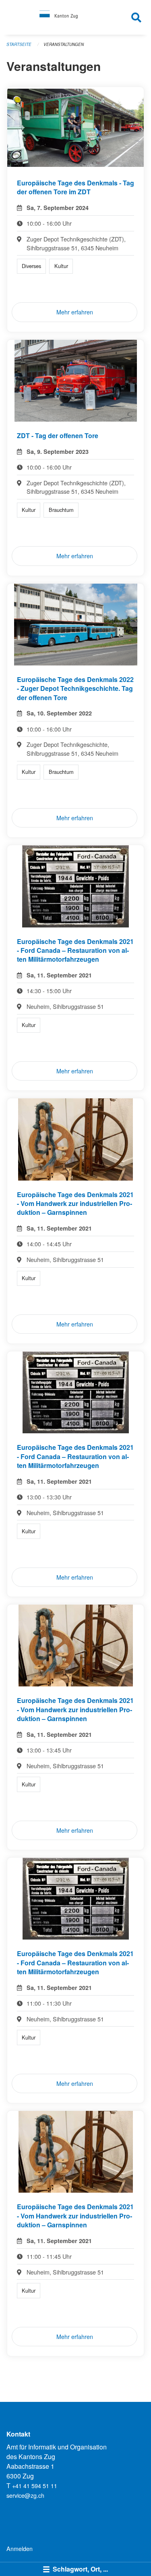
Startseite (19, 44)
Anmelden (20, 2548)
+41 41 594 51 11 (35, 2486)
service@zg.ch (25, 2495)
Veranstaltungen (64, 44)
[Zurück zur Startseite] (75, 17)
